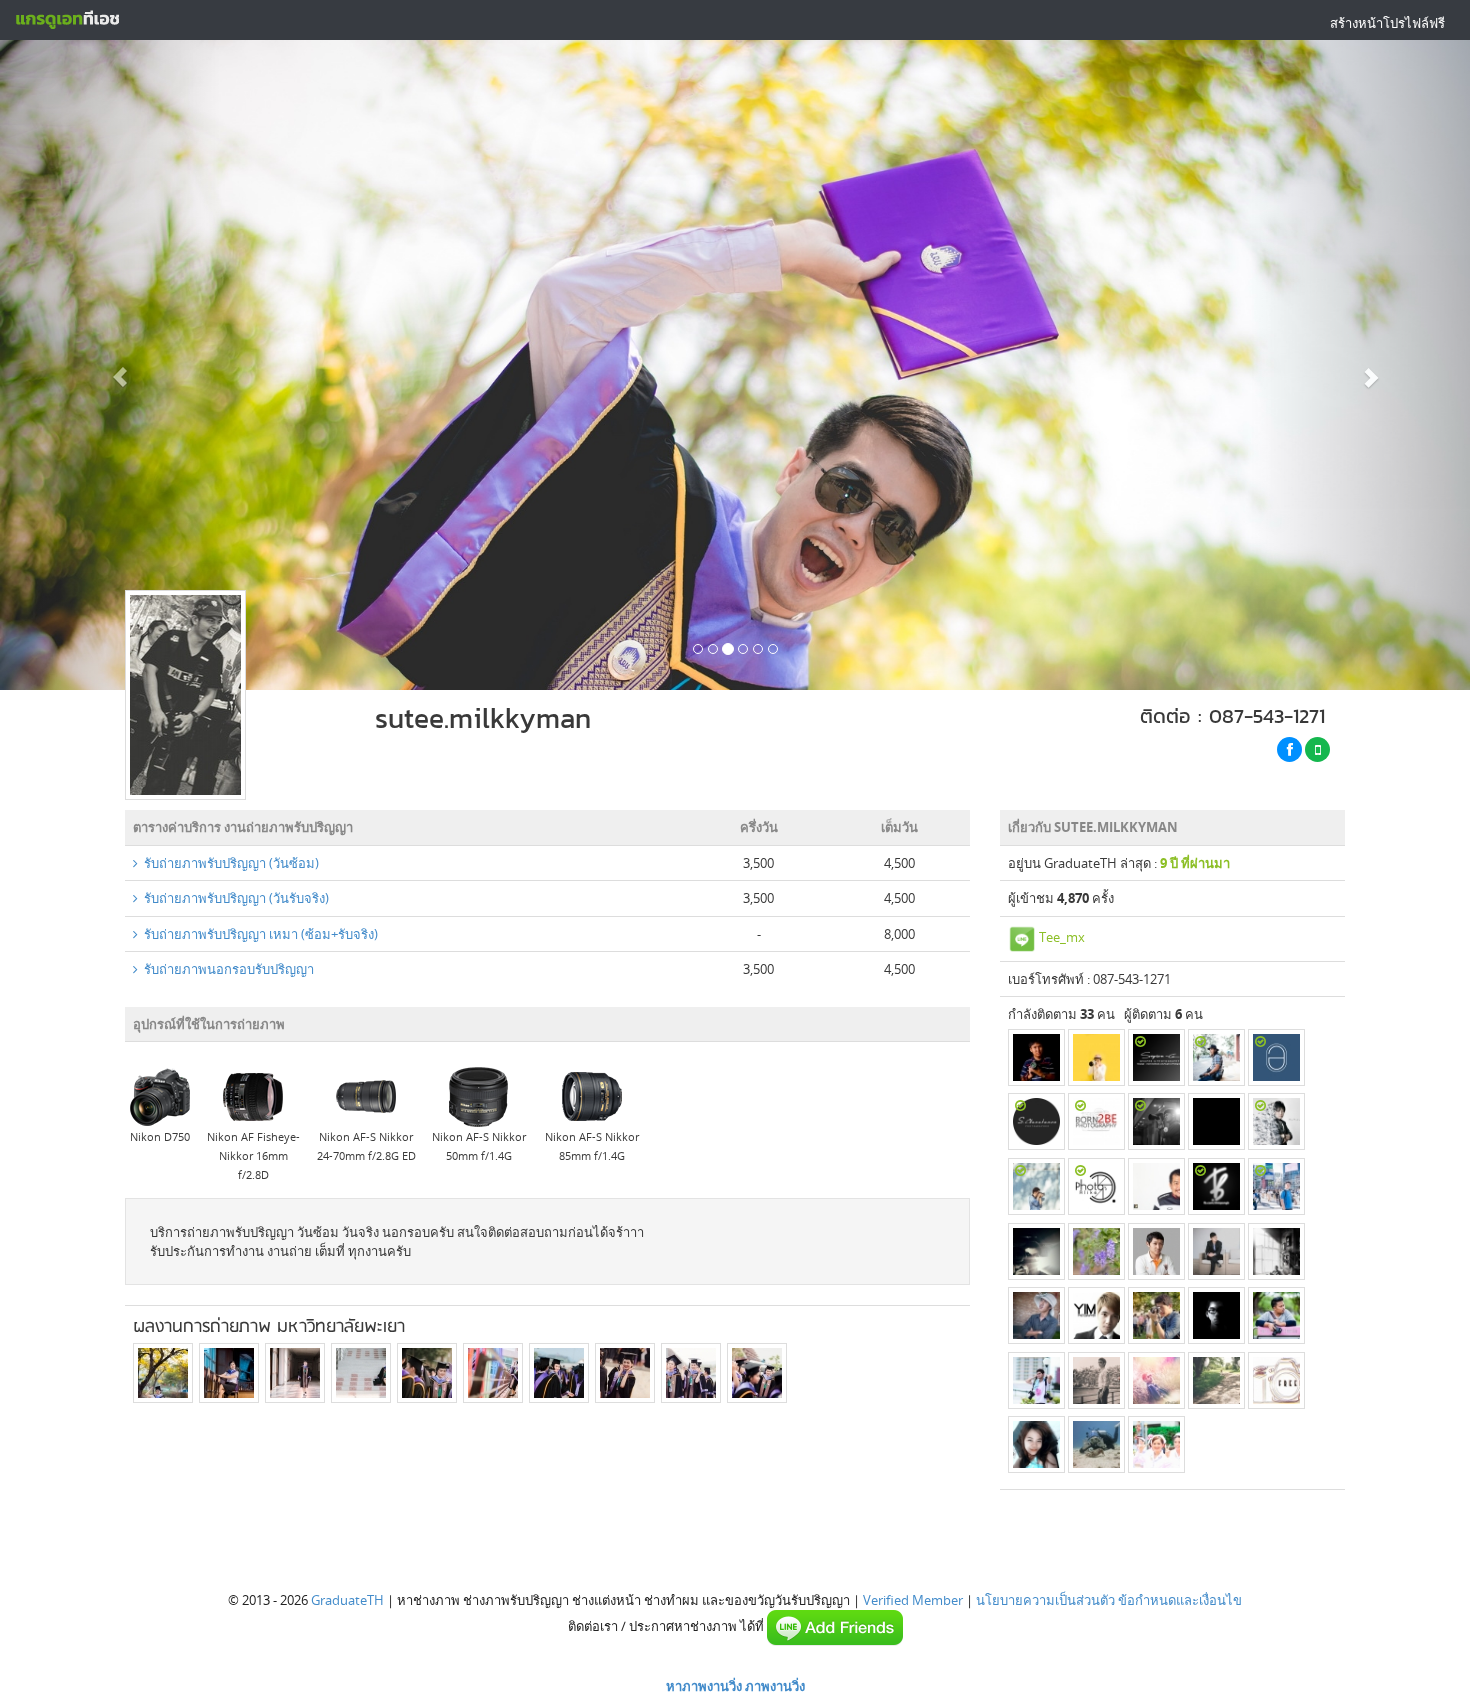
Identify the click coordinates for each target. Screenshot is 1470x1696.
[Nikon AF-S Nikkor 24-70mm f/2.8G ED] (366, 1096)
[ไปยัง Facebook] (1289, 749)
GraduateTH (347, 1600)
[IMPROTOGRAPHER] (1276, 1186)
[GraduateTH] (67, 20)
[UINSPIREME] (1216, 1251)
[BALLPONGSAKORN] (1096, 1380)
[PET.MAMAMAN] (1216, 1380)
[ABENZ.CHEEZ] (1156, 1380)
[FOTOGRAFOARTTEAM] (1156, 1186)
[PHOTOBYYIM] (1096, 1315)
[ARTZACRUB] (1156, 1121)
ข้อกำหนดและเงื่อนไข (1180, 1600)
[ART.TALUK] (1216, 1315)
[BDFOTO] (1276, 1315)
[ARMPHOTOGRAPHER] (1216, 1121)
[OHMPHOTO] (1096, 1251)
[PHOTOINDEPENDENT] (1036, 1057)
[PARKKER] (1096, 1121)
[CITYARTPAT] (1096, 1057)
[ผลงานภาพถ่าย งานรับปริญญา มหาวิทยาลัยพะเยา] (163, 1373)
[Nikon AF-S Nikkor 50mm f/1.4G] (479, 1096)
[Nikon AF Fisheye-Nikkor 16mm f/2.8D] (253, 1096)
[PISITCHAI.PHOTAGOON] (1036, 1315)
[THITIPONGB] (1216, 1186)
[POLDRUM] (1276, 1121)
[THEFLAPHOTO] (1276, 1057)
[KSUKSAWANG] (1216, 1057)
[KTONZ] (1156, 1315)
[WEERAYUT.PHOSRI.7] (1156, 1444)
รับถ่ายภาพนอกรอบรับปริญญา (226, 969)
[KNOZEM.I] (1096, 1186)
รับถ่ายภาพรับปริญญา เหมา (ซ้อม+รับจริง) (258, 934)
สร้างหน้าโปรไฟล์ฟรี (1387, 23)
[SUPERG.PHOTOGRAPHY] (1156, 1057)
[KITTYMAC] (1096, 1444)
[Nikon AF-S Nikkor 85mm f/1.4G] (592, 1096)
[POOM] (1036, 1444)
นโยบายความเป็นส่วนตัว (1045, 1600)
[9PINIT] (1276, 1251)
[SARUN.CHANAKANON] (1036, 1121)
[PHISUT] (1156, 1251)
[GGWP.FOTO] (1036, 1251)
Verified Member (913, 1600)
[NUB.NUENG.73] (1036, 1186)
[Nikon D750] (160, 1096)
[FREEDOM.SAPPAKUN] (1276, 1380)
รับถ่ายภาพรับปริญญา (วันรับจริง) (233, 898)
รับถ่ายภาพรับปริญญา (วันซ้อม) (228, 863)
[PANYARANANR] (1036, 1380)
